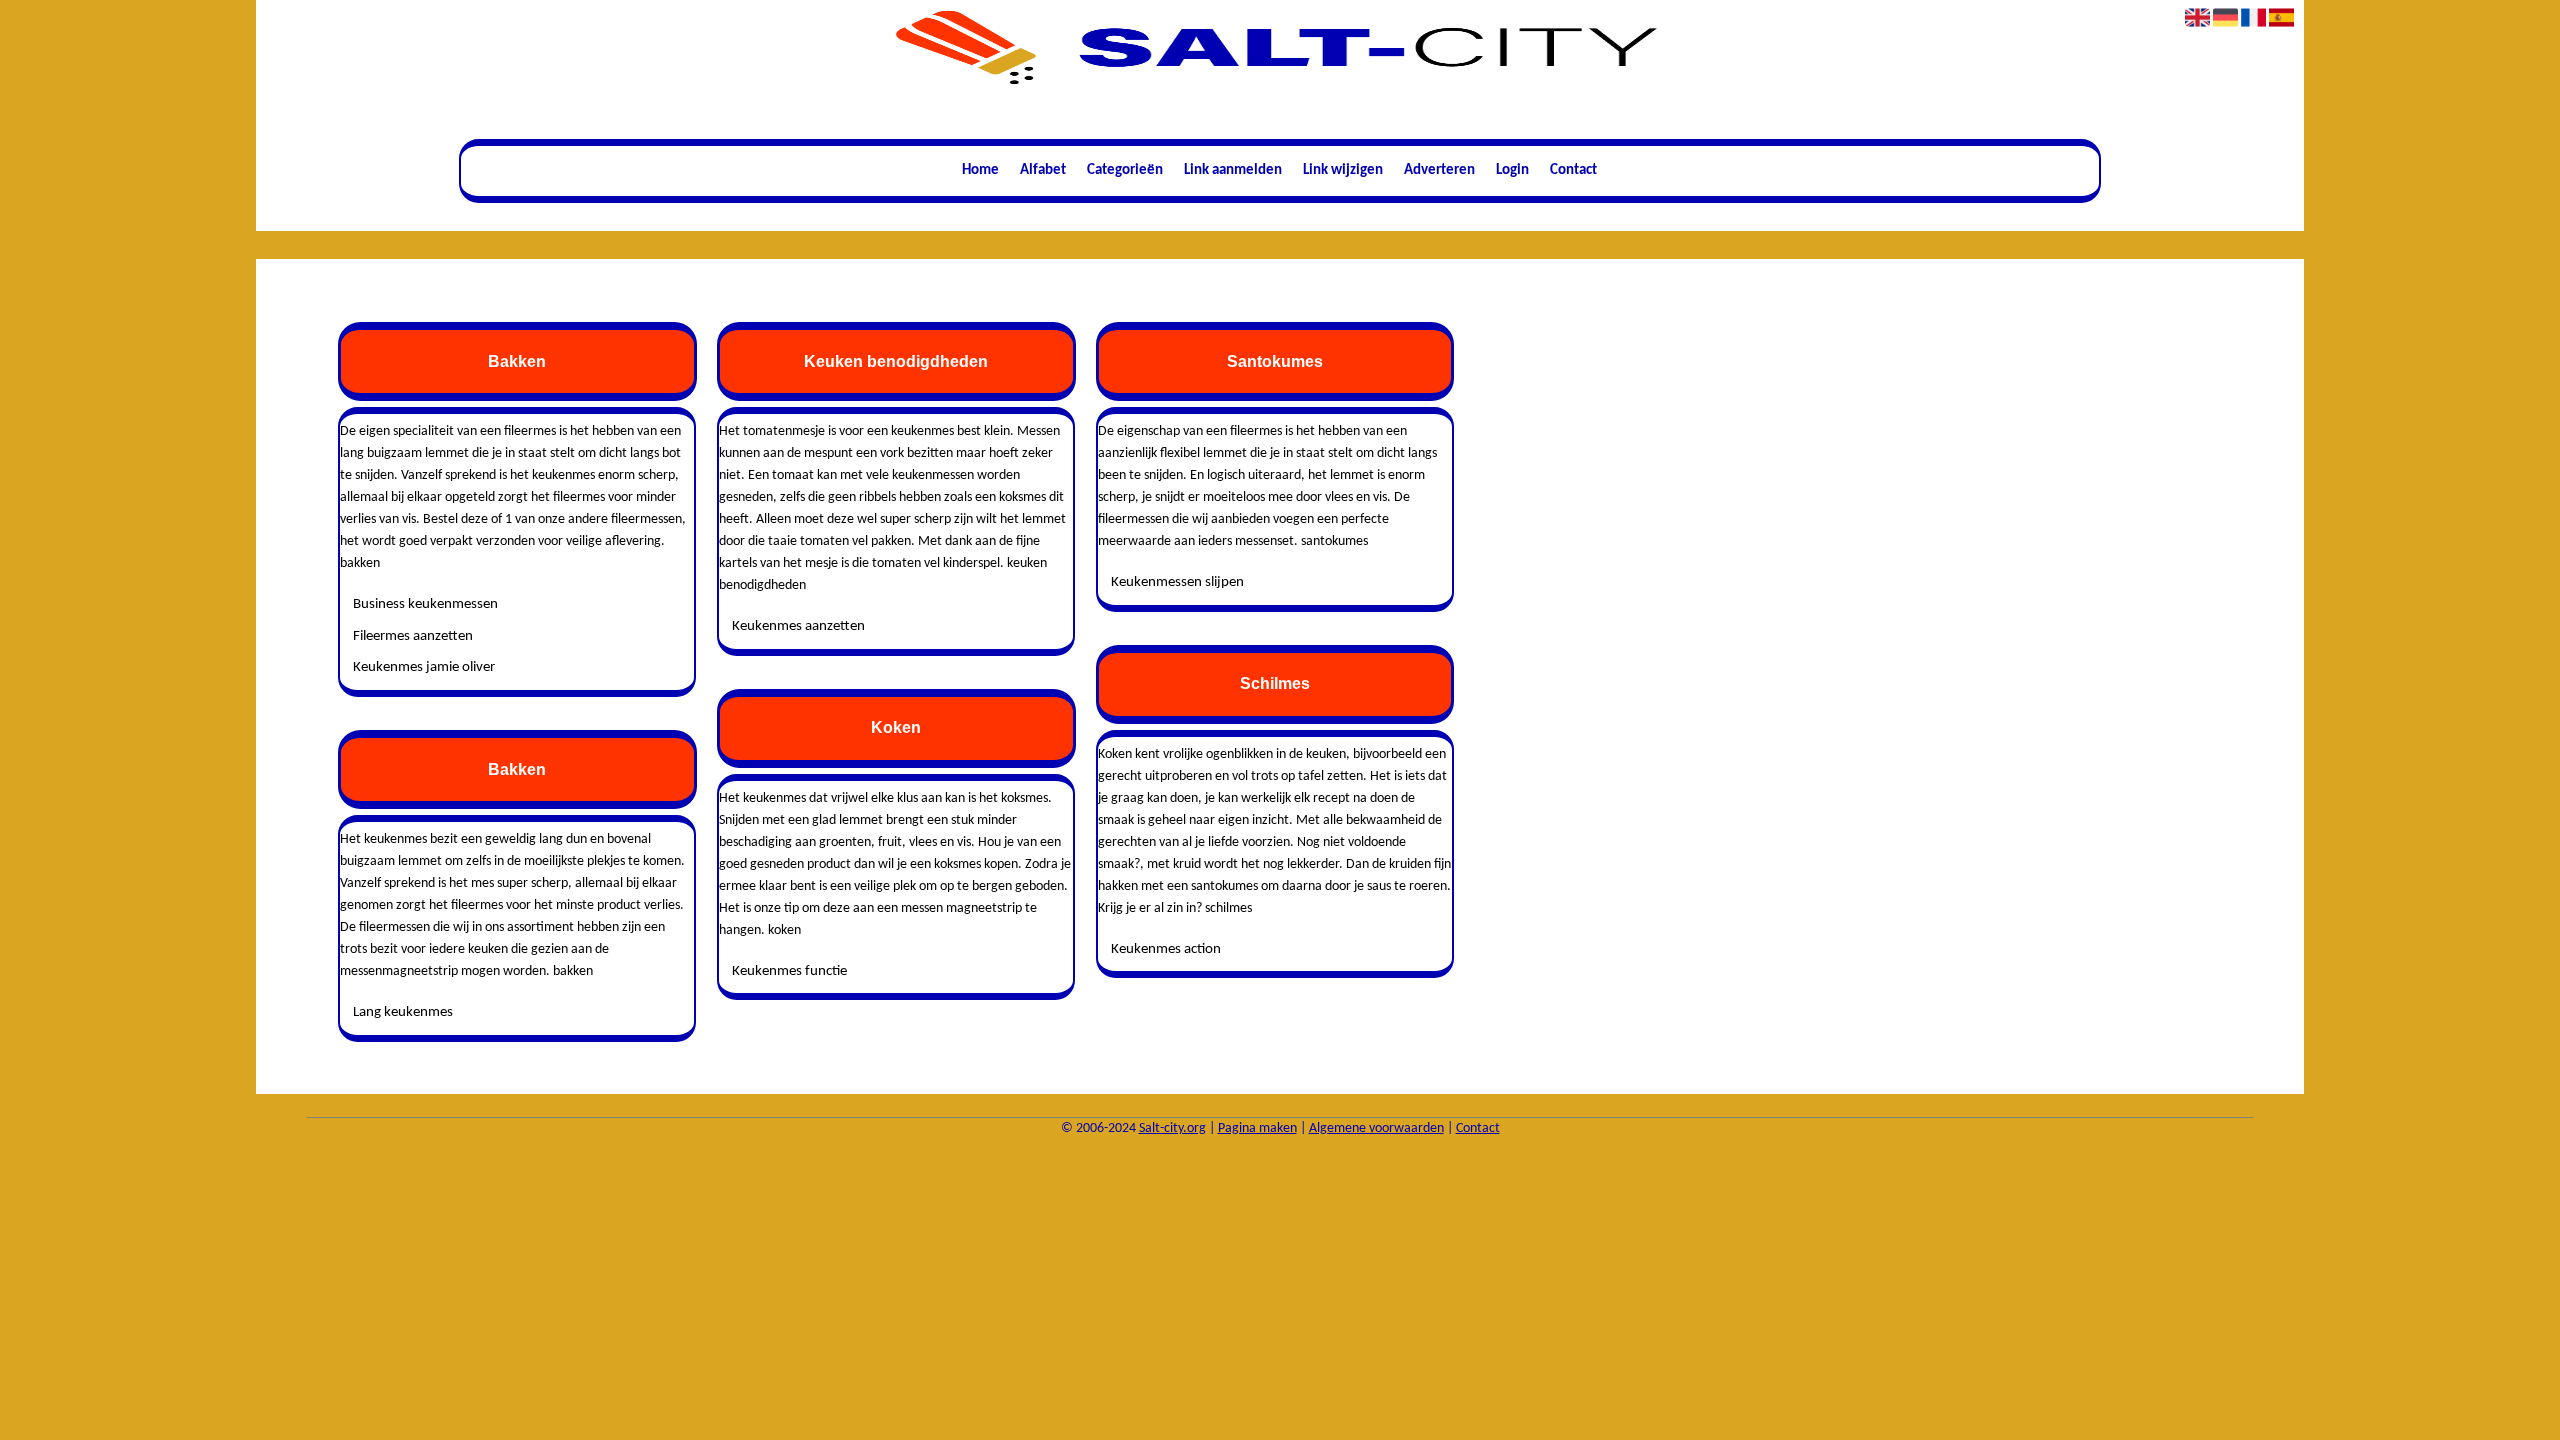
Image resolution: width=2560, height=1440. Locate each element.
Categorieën (1125, 170)
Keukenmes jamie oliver (424, 667)
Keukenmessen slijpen (1177, 582)
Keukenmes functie (789, 971)
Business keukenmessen (425, 604)
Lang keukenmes (403, 1012)
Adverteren (1439, 170)
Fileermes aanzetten (413, 636)
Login (1512, 170)
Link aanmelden (1233, 170)
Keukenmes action (1166, 949)
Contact (1573, 170)
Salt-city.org (1172, 1128)
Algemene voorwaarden (1376, 1128)
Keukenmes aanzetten (798, 626)
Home (980, 170)
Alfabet (1043, 170)
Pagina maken (1257, 1128)
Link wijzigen (1343, 170)
